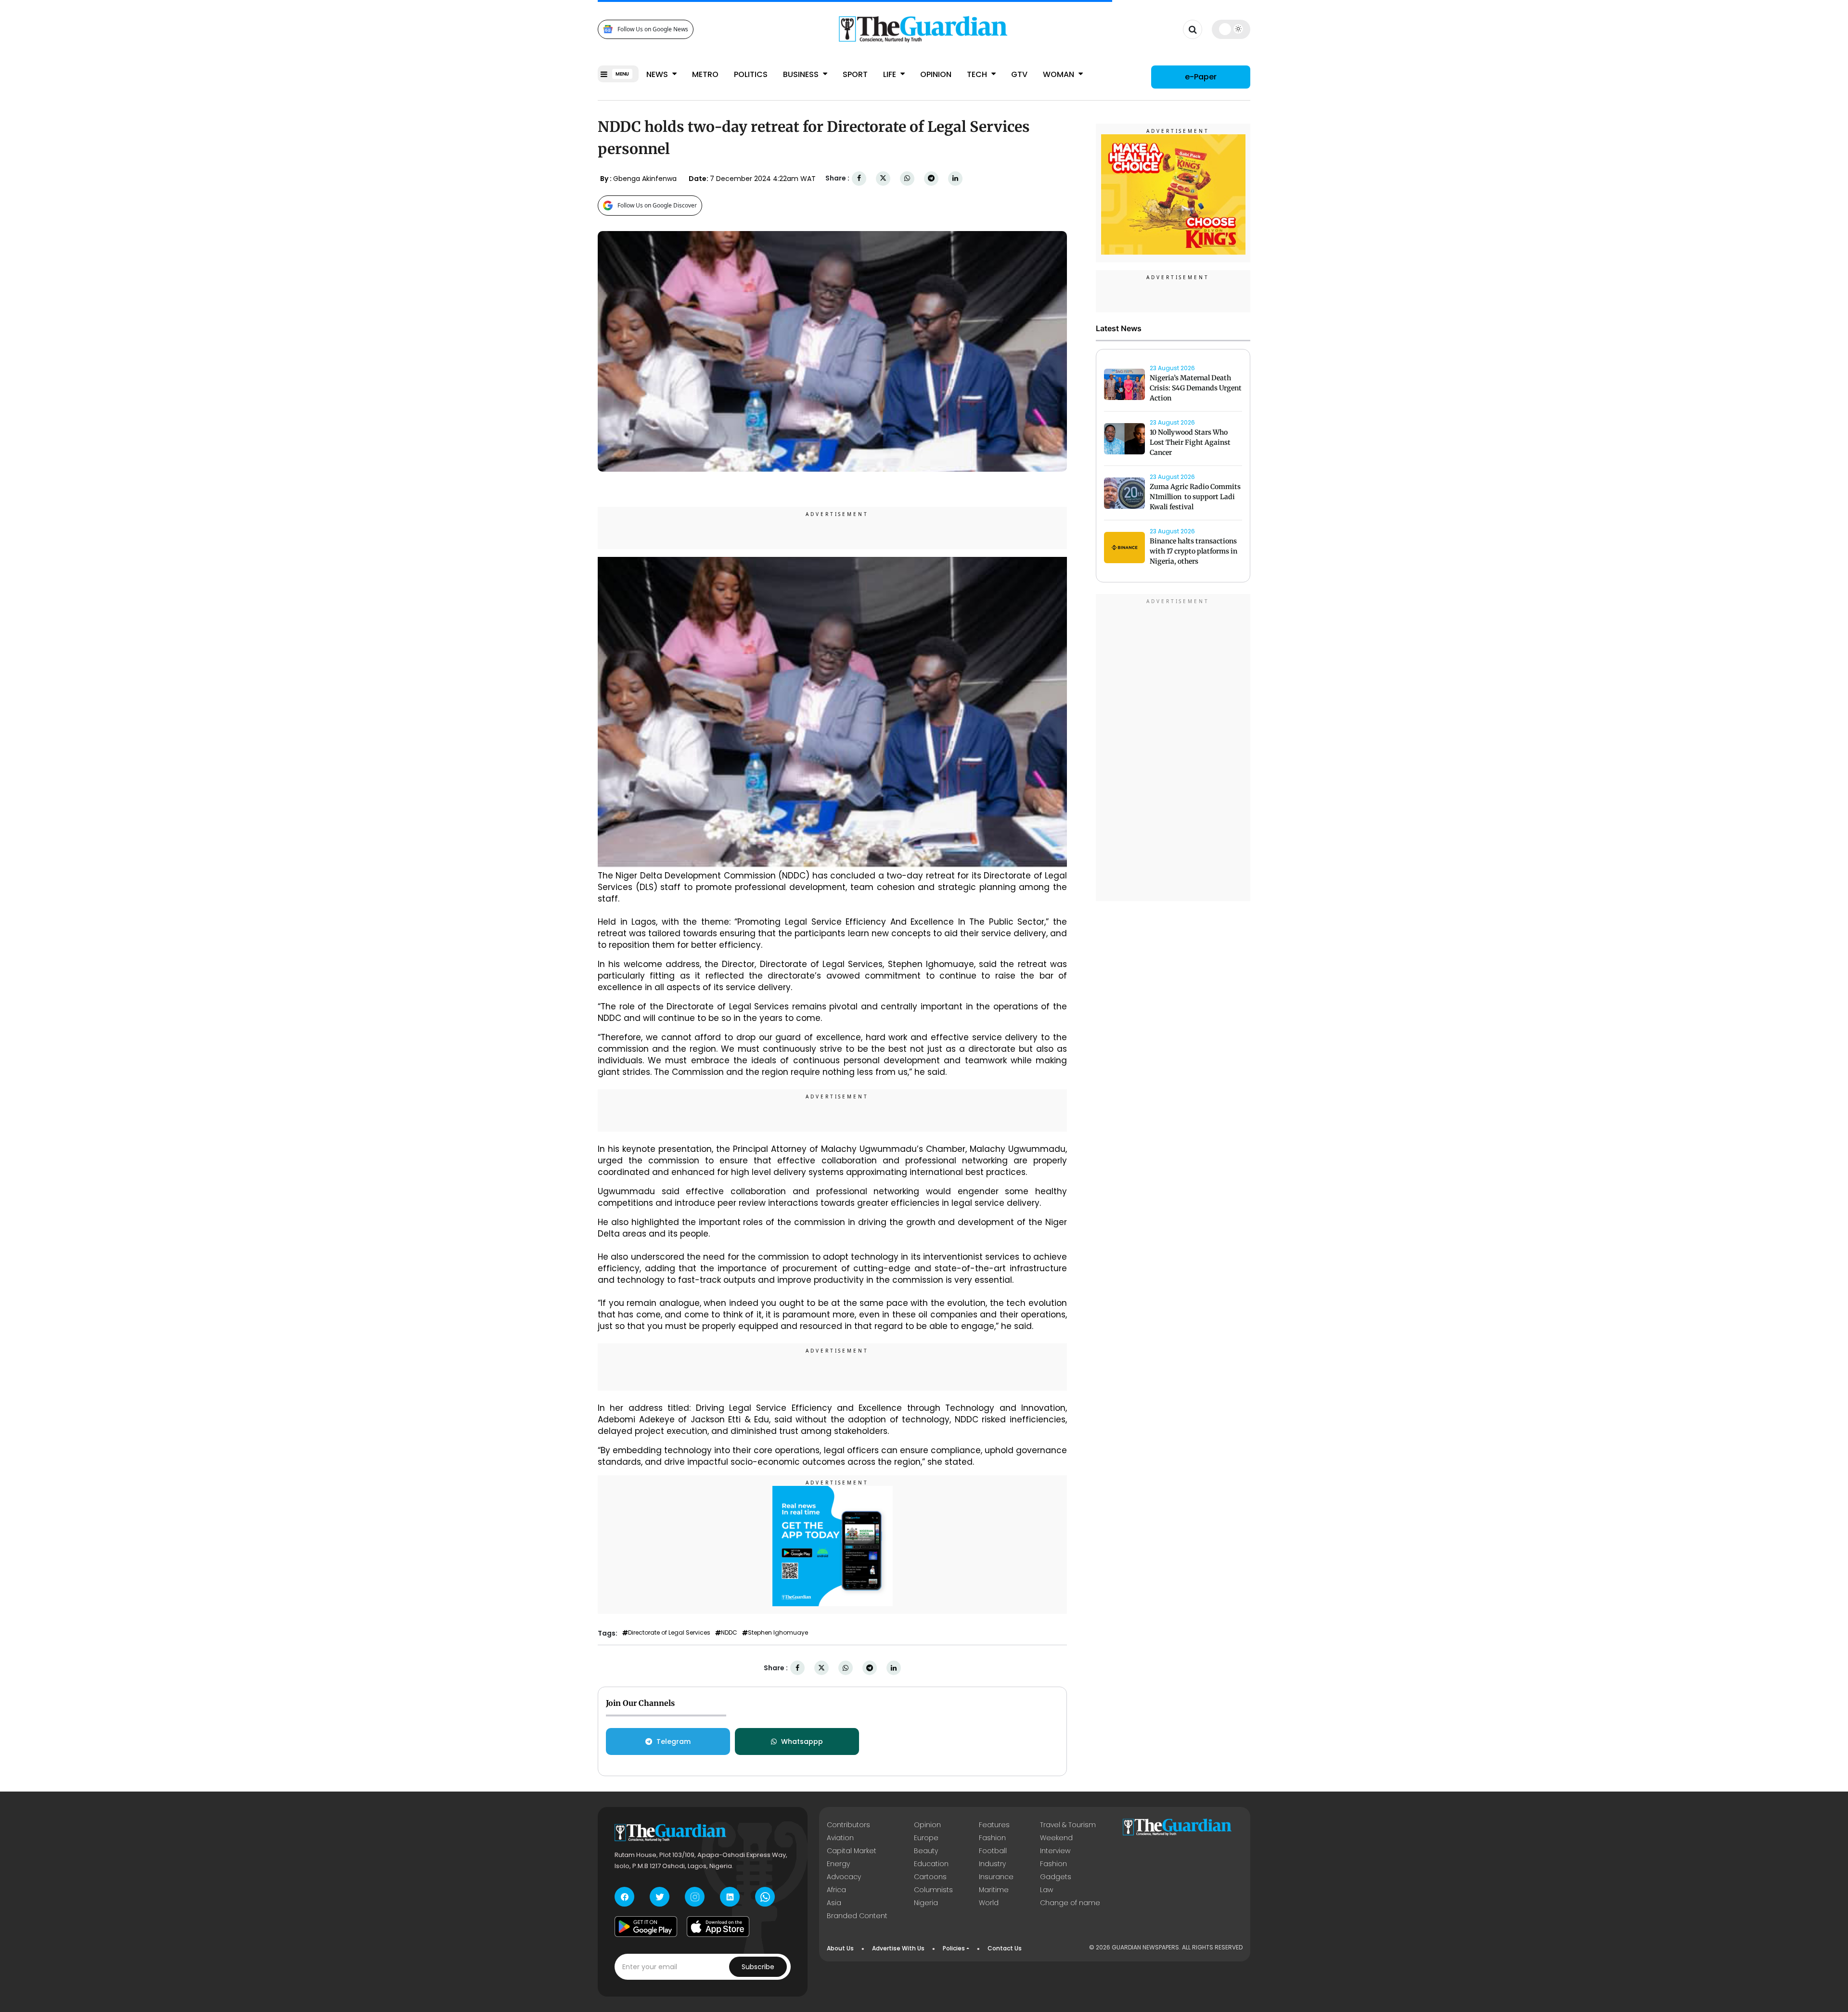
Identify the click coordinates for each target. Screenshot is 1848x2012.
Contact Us (1005, 1948)
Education (931, 1864)
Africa (836, 1890)
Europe (926, 1838)
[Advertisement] (1173, 749)
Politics (751, 74)
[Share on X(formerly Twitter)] (883, 178)
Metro (705, 74)
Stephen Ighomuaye (778, 1633)
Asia (834, 1903)
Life (891, 74)
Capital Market (852, 1851)
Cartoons (930, 1877)
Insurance (996, 1877)
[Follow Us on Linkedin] (730, 1897)
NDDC (729, 1633)
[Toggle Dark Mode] (1231, 29)
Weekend (1056, 1838)
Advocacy (844, 1877)
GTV (1019, 74)
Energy (838, 1864)
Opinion (936, 74)
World (989, 1903)
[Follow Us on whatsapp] (765, 1897)
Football (993, 1851)
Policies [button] (954, 1948)
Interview (1055, 1851)
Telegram (674, 1741)
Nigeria (926, 1903)
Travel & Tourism (1068, 1825)
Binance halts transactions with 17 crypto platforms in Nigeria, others (1193, 551)
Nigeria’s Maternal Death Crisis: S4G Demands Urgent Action (1196, 388)
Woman (1059, 74)
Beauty (926, 1851)
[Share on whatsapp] (907, 178)
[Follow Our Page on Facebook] (624, 1897)
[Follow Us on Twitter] (660, 1897)
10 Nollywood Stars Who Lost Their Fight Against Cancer (1190, 442)
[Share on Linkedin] (955, 178)
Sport (855, 74)
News (658, 74)
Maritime (994, 1890)
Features (994, 1825)
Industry (992, 1864)
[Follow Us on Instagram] (695, 1897)
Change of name (1070, 1903)
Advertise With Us (898, 1948)
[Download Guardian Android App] (646, 1926)
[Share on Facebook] (859, 178)
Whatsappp (802, 1741)
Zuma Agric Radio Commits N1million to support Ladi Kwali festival (1195, 497)
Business (802, 74)
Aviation (840, 1838)
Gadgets (1056, 1877)
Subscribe (758, 1967)
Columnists (933, 1890)
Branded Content (857, 1916)
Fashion (992, 1838)
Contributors (848, 1825)
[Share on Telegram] (931, 178)
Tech (978, 74)
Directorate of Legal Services (669, 1633)
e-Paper (1201, 77)
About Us (840, 1948)
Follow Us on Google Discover (657, 205)
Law (1046, 1890)
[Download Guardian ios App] (718, 1926)
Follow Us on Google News (653, 29)
